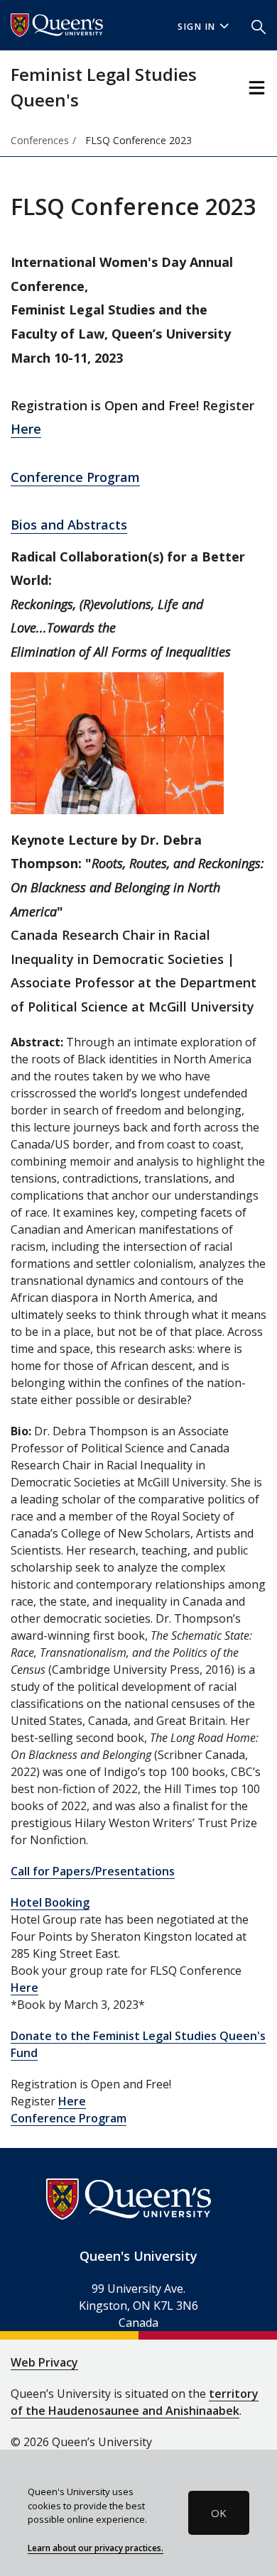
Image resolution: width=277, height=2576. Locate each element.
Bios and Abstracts (69, 525)
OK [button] (219, 2513)
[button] (259, 26)
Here (26, 429)
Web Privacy (44, 2362)
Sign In (197, 27)
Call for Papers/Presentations (93, 1871)
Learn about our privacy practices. (96, 2548)
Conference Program (75, 477)
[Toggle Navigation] (257, 88)
